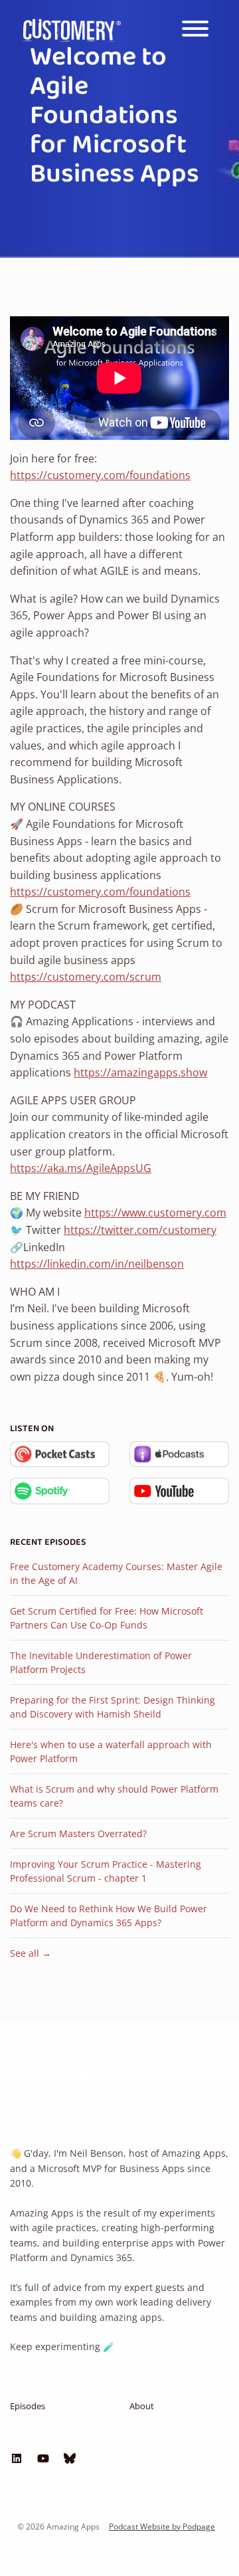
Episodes (28, 2406)
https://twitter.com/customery (140, 1230)
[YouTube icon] (43, 2458)
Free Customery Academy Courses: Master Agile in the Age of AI (116, 1573)
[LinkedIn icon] (17, 2458)
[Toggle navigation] (195, 31)
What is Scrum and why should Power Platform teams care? (114, 1796)
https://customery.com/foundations (100, 475)
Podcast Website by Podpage (162, 2526)
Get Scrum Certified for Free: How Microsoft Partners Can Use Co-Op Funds (107, 1618)
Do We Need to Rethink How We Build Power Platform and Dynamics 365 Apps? (109, 1916)
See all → (31, 1953)
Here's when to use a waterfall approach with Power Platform (111, 1751)
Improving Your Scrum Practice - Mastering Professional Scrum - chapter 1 (106, 1871)
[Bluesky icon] (70, 2458)
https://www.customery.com (155, 1213)
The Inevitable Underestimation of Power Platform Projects (101, 1662)
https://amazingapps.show (140, 1072)
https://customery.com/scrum (86, 977)
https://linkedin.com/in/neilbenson (97, 1264)
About (142, 2406)
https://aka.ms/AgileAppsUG (81, 1168)
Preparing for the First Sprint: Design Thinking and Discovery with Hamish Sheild (113, 1707)
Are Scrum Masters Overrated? (78, 1833)
